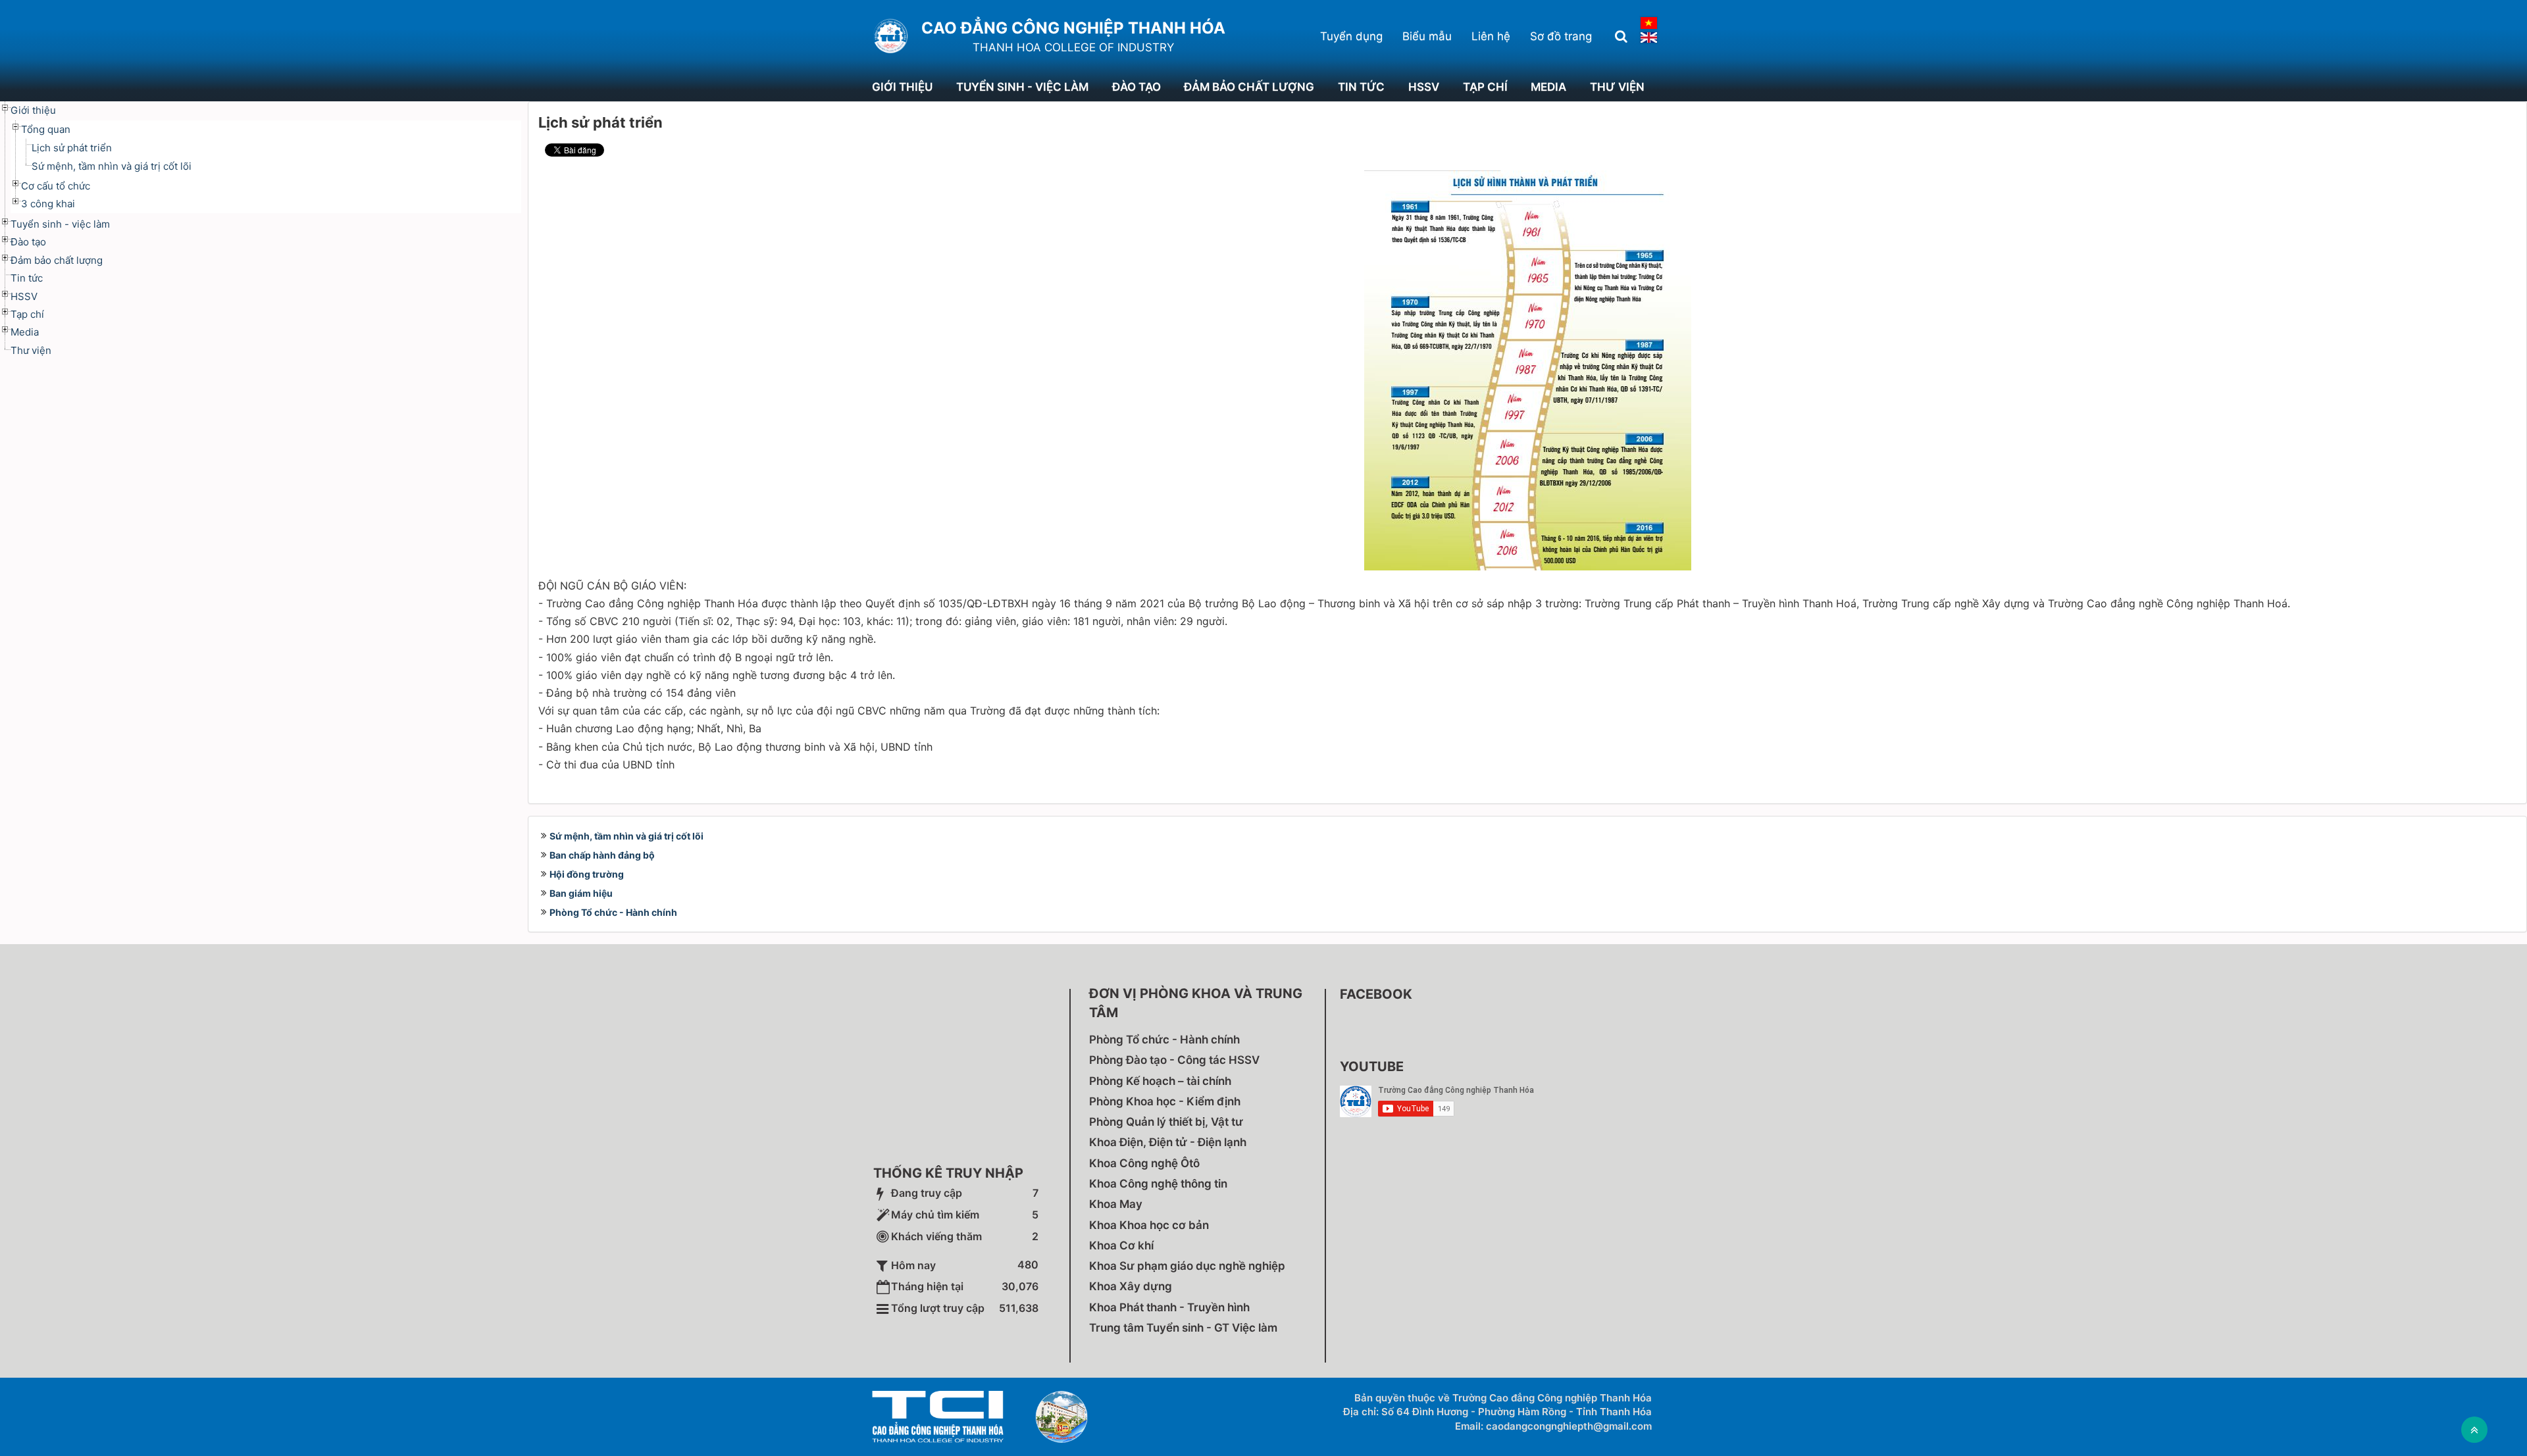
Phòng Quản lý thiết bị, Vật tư (1166, 1122)
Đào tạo (1136, 87)
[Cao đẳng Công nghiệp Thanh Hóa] (890, 36)
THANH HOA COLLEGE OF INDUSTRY (1073, 47)
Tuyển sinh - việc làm (1022, 87)
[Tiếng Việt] (1649, 23)
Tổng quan (46, 129)
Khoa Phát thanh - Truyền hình (1169, 1307)
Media (1548, 87)
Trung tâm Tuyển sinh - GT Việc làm (1183, 1328)
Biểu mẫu (1427, 36)
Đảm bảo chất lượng (1249, 87)
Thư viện (1617, 87)
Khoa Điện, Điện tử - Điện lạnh (1168, 1142)
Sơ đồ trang (1561, 36)
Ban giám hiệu (581, 893)
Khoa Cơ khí (1121, 1245)
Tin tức (1361, 87)
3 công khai (48, 204)
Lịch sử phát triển (72, 148)
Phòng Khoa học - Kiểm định (1165, 1101)
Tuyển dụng (1351, 36)
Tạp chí (1485, 87)
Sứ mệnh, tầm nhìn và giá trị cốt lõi (626, 836)
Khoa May (1116, 1204)
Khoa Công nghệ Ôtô (1144, 1163)
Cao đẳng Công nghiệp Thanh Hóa (1073, 28)
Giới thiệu (902, 87)
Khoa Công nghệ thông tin (1158, 1184)
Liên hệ (1491, 36)
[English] (1649, 38)
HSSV (1424, 87)
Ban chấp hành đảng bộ (602, 855)
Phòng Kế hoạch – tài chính (1160, 1081)
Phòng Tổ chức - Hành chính (613, 912)
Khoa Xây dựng (1131, 1286)
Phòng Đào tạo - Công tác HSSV (1174, 1060)
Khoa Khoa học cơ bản (1149, 1225)
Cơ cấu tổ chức (56, 186)
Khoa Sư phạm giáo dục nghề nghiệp (1187, 1266)
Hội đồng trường (587, 874)
